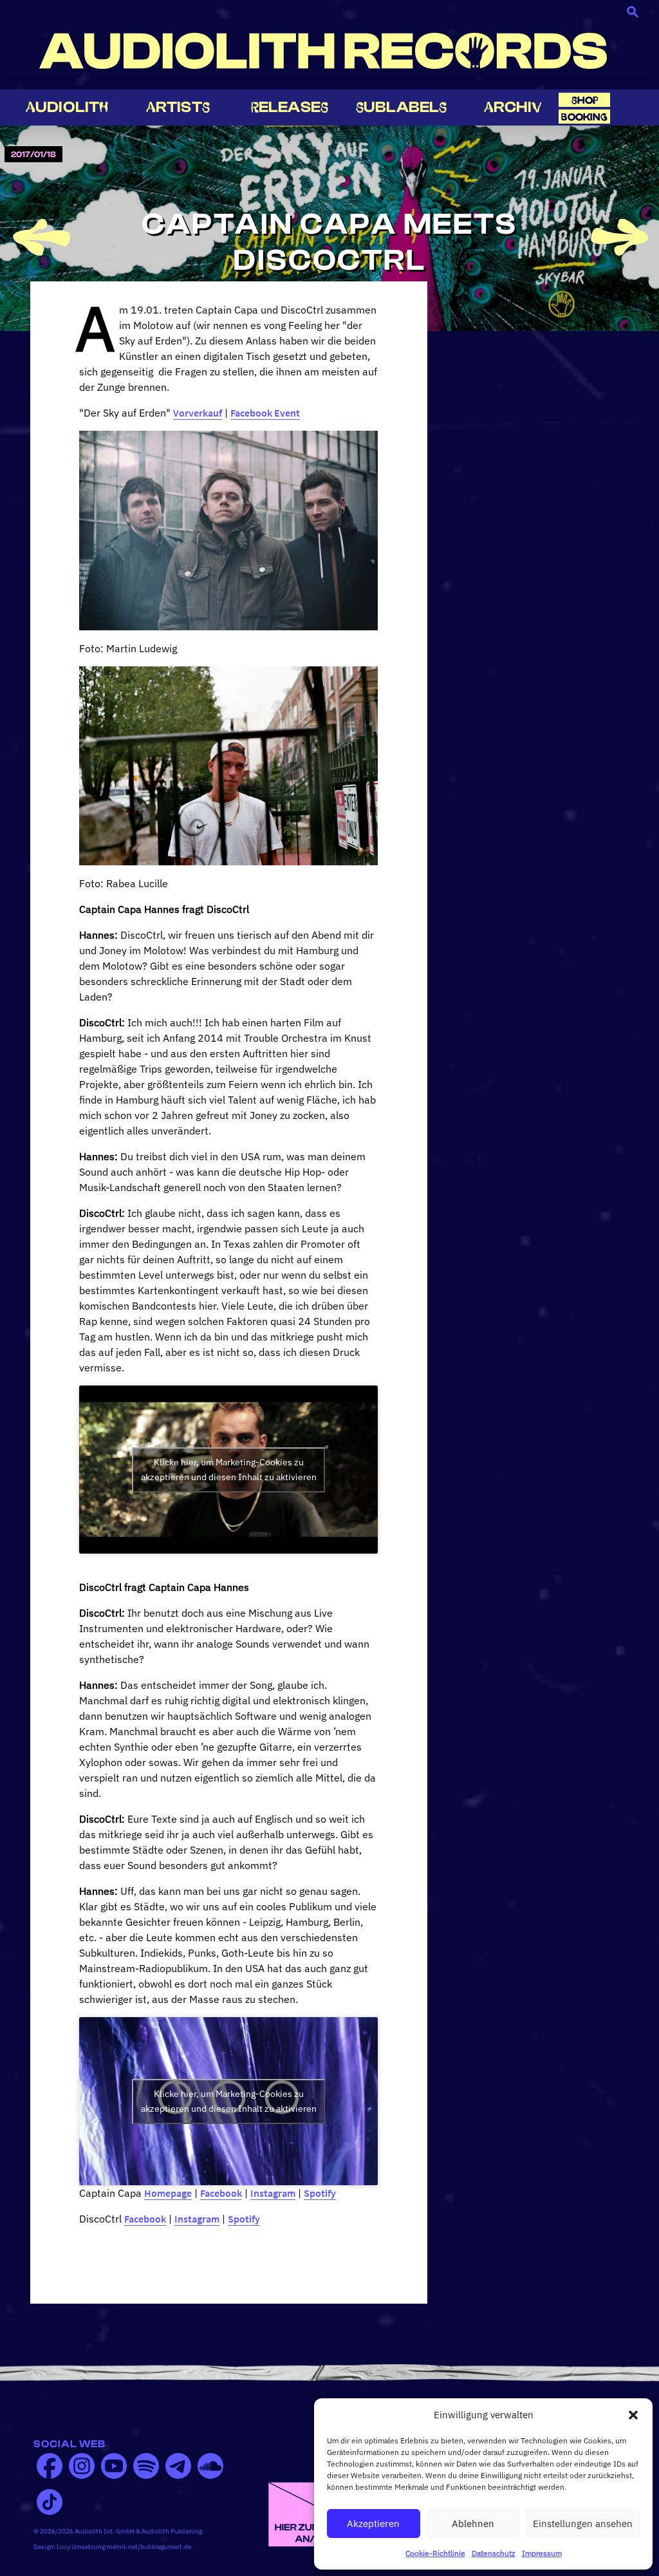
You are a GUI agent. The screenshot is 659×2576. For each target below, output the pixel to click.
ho (585, 100)
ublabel (401, 107)
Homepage (168, 2193)
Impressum (542, 2553)
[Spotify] (146, 2466)
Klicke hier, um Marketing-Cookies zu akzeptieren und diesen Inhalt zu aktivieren (229, 1470)
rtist (178, 107)
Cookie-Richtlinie (435, 2553)
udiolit (67, 107)
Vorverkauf (198, 413)
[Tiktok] (50, 2502)
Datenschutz (494, 2553)
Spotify (320, 2193)
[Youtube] (114, 2466)
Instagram (273, 2193)
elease (290, 107)
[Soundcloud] (210, 2466)
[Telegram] (178, 2466)
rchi (513, 107)
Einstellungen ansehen (583, 2524)
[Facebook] (50, 2466)
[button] (633, 2415)
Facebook (221, 2193)
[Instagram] (82, 2466)
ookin (584, 117)
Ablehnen (473, 2524)
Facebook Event (265, 413)
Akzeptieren (373, 2524)
